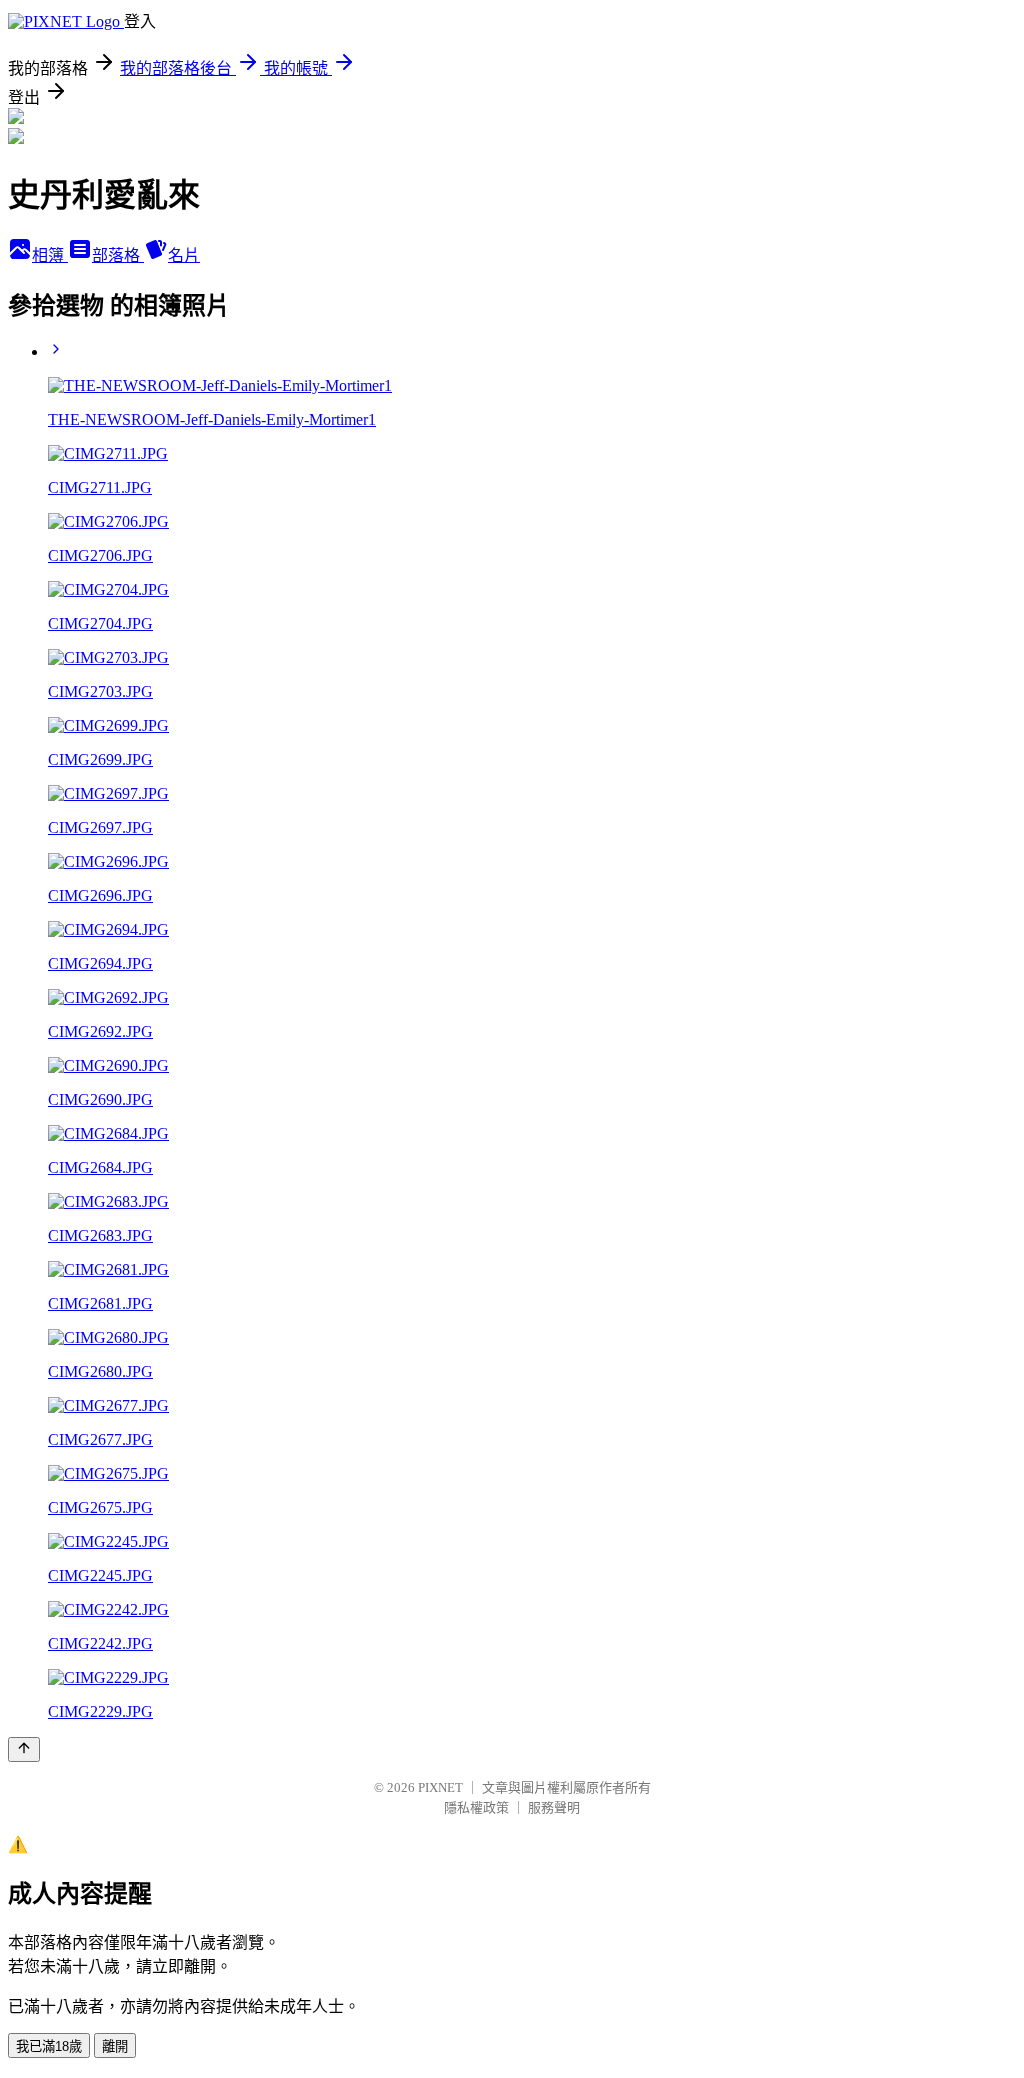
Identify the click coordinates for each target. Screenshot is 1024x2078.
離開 (115, 2046)
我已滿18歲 (49, 2046)
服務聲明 (554, 1807)
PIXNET (440, 1787)
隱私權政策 (476, 1807)
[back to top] (24, 1749)
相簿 (50, 255)
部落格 (118, 255)
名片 (184, 255)
